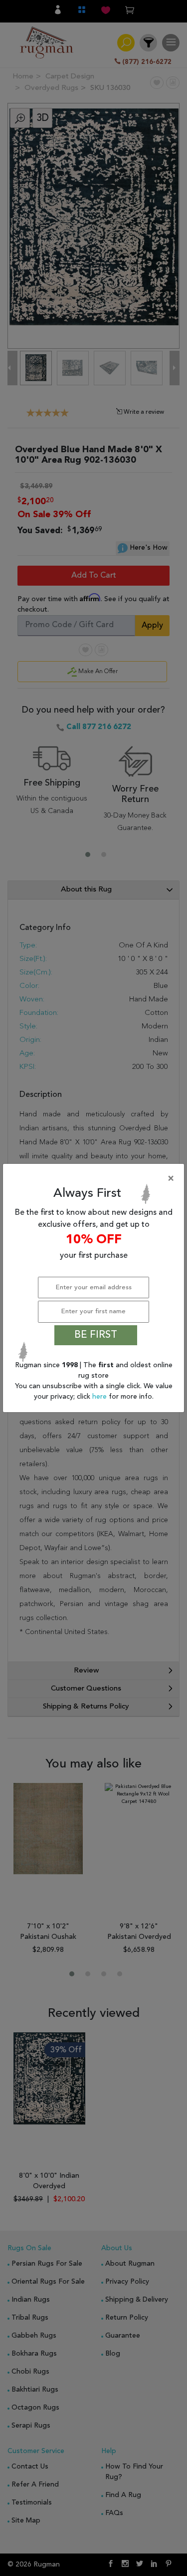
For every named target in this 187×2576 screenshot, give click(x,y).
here (100, 1397)
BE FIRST (96, 1335)
